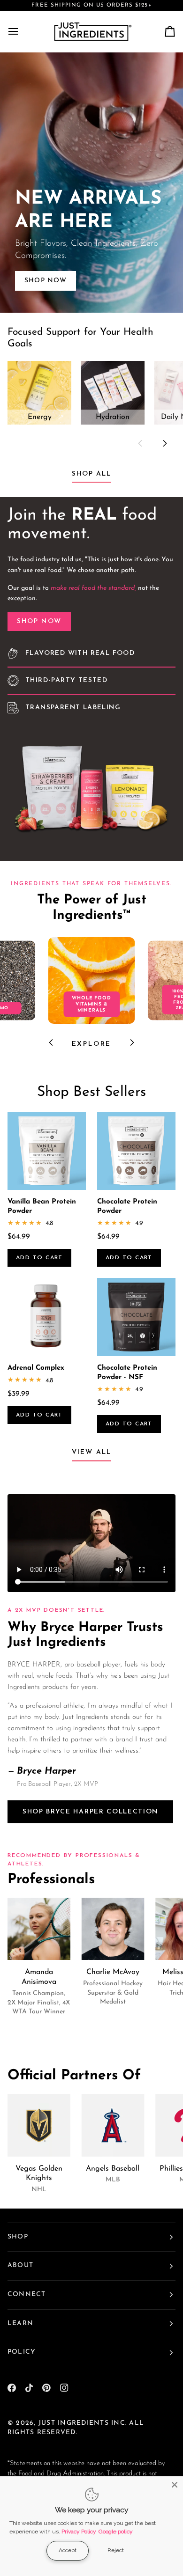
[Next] (164, 443)
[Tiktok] (29, 2388)
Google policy (116, 2532)
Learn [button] (20, 2323)
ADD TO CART (39, 1258)
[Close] (175, 2485)
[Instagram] (64, 2388)
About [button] (20, 2265)
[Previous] (52, 1042)
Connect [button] (27, 2294)
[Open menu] (22, 31)
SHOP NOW (39, 621)
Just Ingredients (74, 2423)
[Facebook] (12, 2388)
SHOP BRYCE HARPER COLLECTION (90, 1812)
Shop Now (46, 281)
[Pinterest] (46, 2388)
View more (91, 182)
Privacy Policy (79, 2532)
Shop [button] (18, 2237)
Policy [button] (22, 2352)
